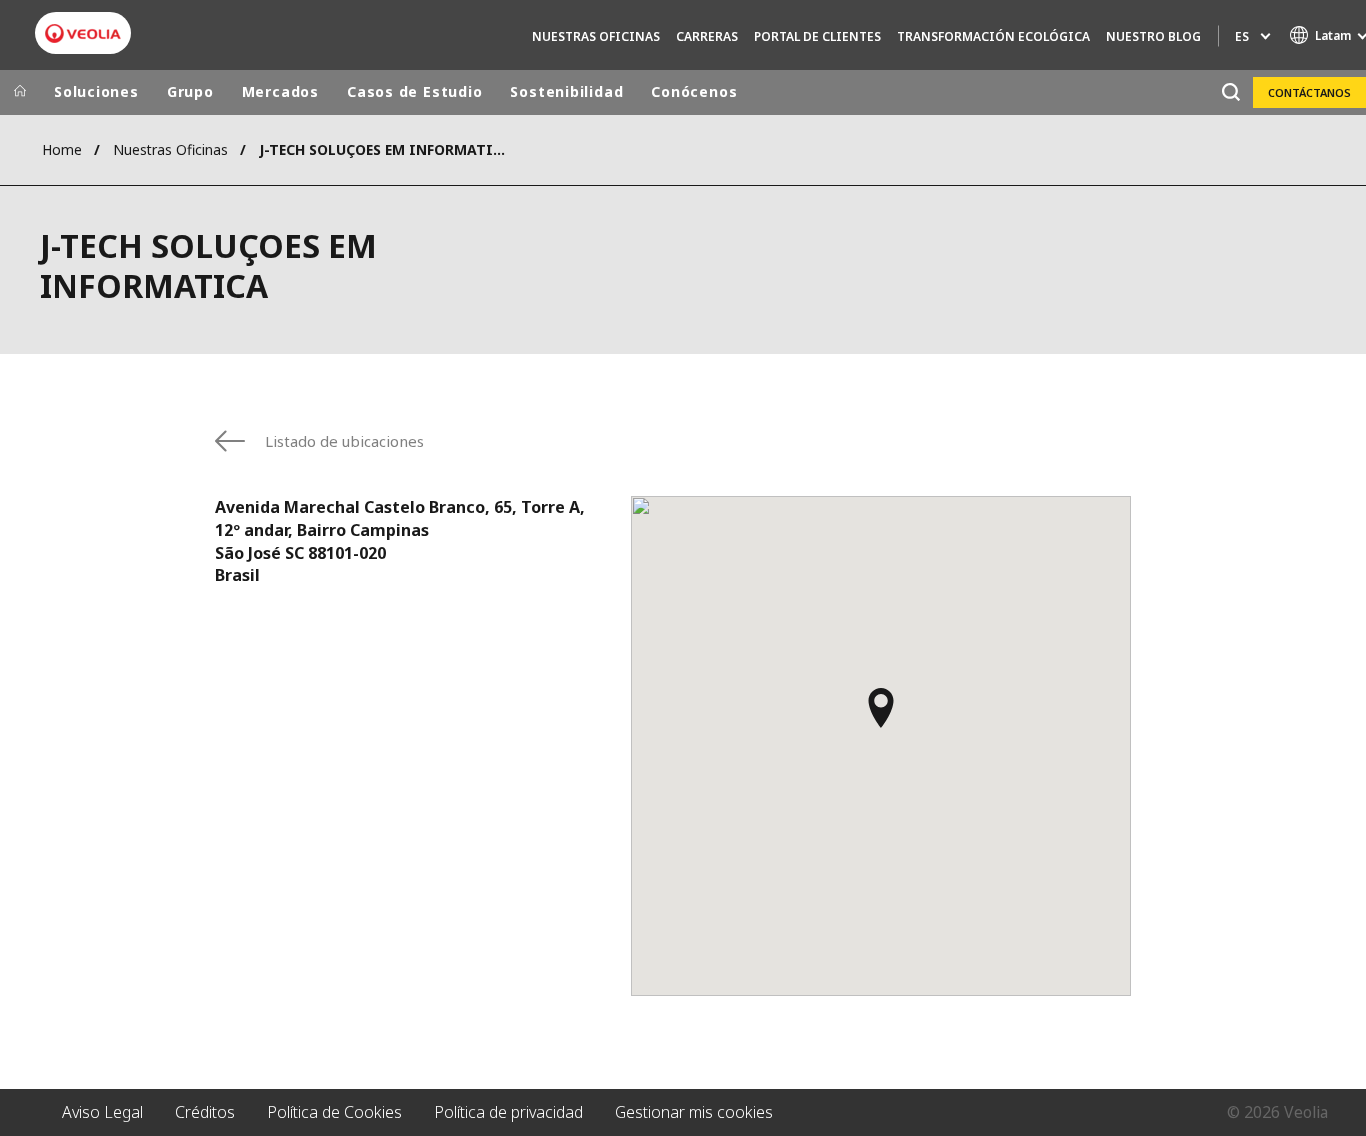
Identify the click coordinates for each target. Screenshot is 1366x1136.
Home (62, 149)
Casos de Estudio (414, 91)
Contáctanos (1309, 92)
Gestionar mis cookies (694, 1112)
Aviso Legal (102, 1112)
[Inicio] (20, 92)
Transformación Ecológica (993, 36)
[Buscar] (1230, 92)
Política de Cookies (334, 1112)
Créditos (205, 1112)
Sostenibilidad (566, 91)
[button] (881, 717)
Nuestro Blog (1153, 36)
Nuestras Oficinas (596, 36)
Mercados (280, 91)
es (1242, 36)
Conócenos (694, 91)
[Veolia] (83, 33)
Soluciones (96, 91)
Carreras (707, 36)
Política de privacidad (508, 1112)
